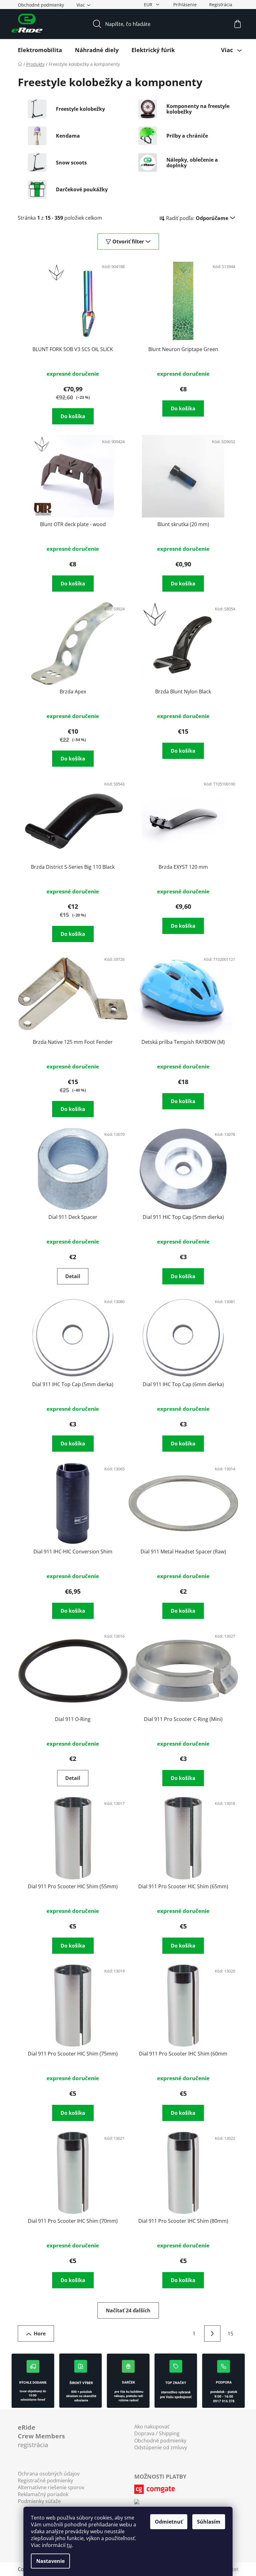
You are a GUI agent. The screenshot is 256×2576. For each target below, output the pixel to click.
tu (69, 2545)
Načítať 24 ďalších (128, 2310)
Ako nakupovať (152, 2427)
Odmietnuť (169, 2522)
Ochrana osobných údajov (49, 2474)
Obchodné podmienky (41, 5)
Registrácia (221, 5)
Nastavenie (50, 2561)
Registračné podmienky (45, 2481)
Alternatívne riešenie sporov (51, 2487)
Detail (73, 1276)
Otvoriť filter (128, 242)
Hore (40, 2334)
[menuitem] (40, 50)
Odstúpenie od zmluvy (161, 2447)
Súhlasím (209, 2522)
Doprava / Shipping (157, 2433)
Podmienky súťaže (39, 2501)
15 (230, 2334)
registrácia (41, 2436)
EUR (149, 5)
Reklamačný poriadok (43, 2494)
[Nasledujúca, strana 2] (212, 2334)
